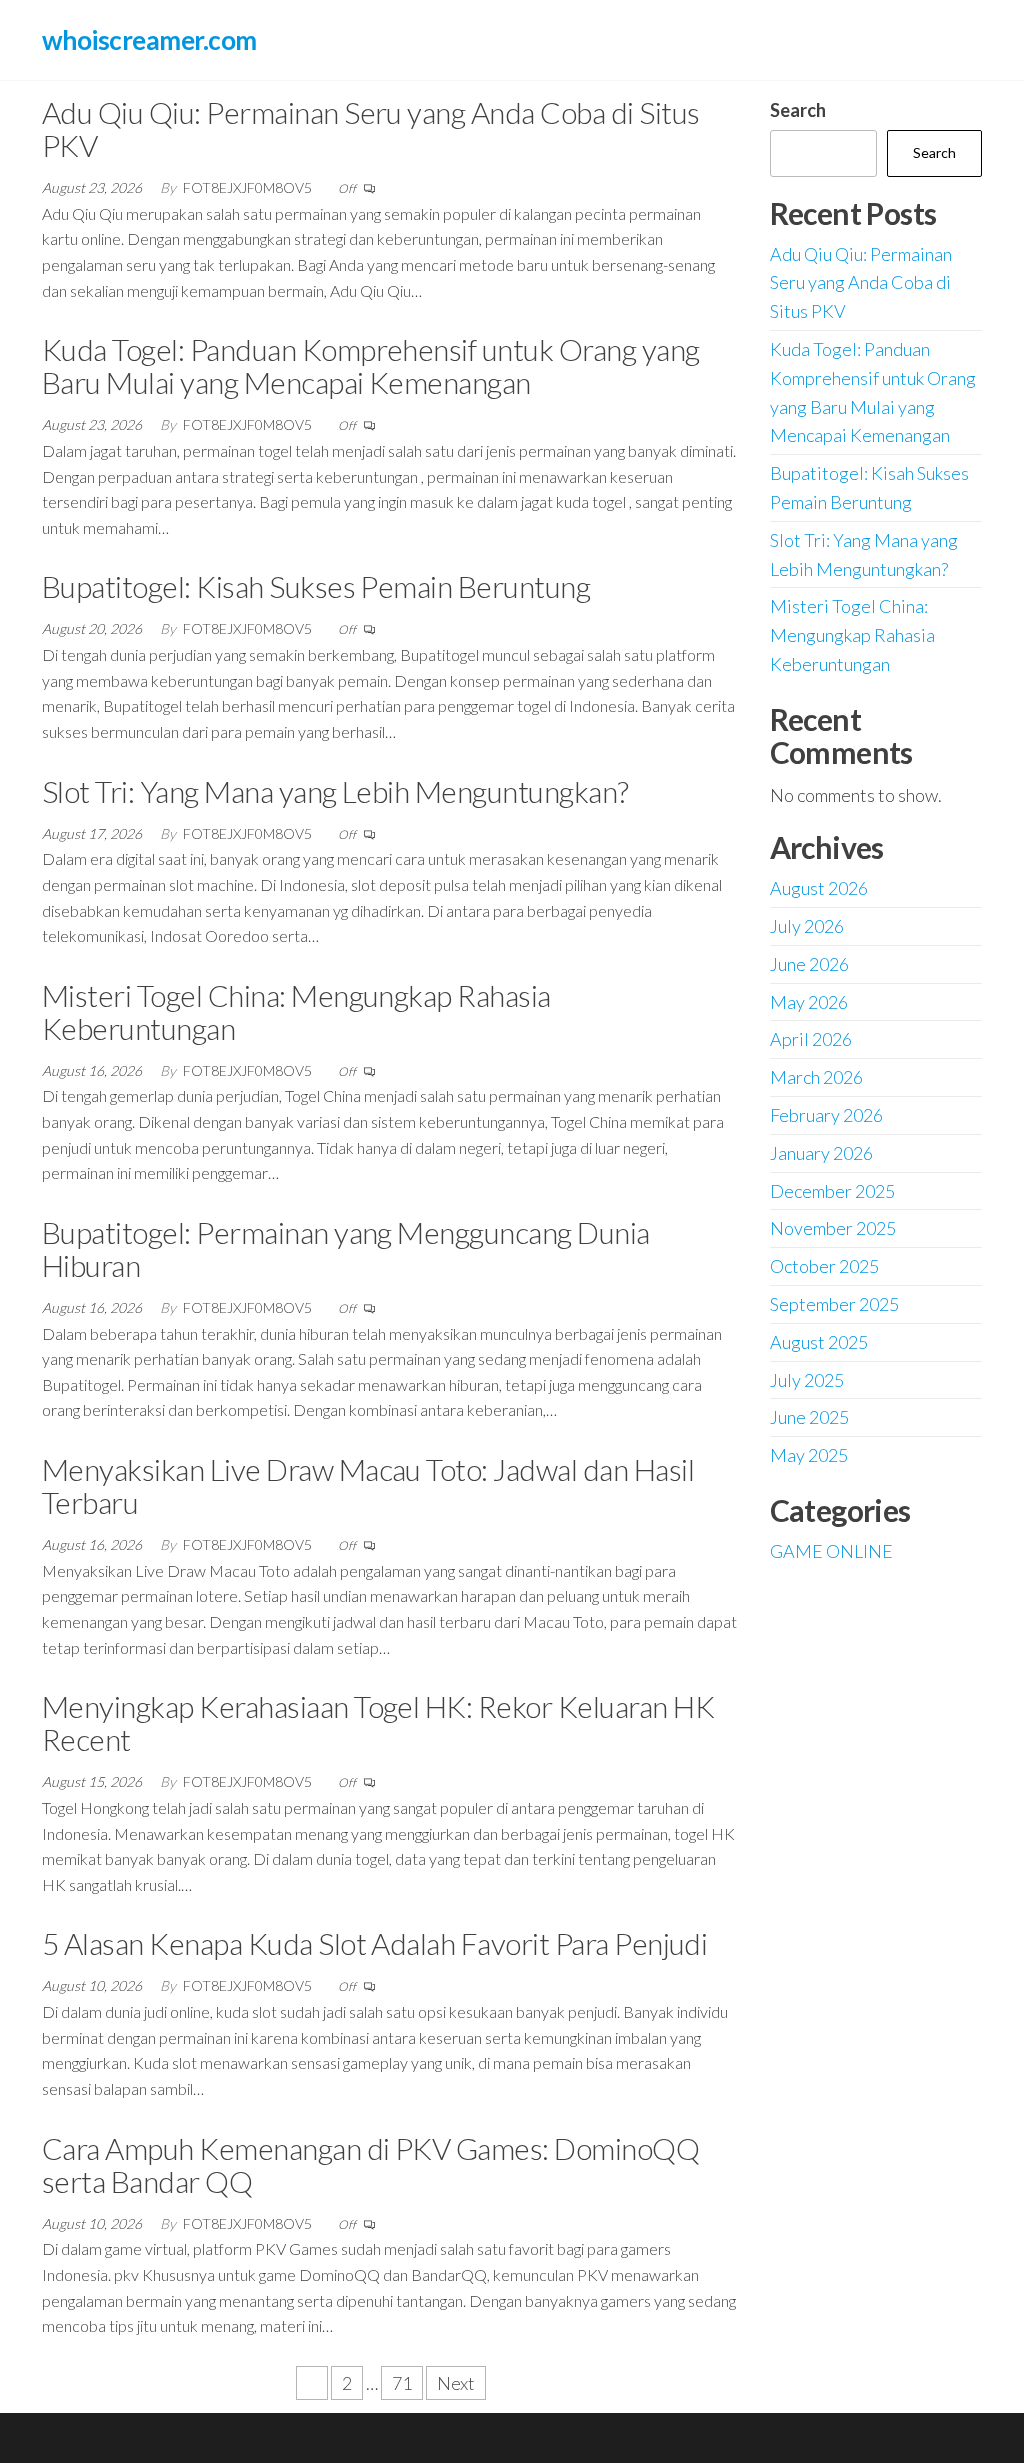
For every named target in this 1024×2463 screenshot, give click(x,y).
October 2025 (824, 1266)
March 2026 (816, 1077)
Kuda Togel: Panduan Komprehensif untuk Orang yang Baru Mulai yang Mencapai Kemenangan (371, 365)
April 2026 (811, 1039)
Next (456, 2383)
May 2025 (809, 1455)
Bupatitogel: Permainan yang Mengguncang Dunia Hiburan (346, 1248)
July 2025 (807, 1380)
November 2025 (833, 1228)
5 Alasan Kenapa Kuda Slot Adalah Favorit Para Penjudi (374, 1943)
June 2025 (809, 1417)
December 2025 (832, 1191)
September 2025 (834, 1304)
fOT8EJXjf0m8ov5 (249, 187)
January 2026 (821, 1153)
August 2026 (819, 888)
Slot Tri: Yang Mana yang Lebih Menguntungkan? (335, 791)
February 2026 (826, 1115)
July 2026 (807, 926)
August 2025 (819, 1342)
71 (402, 2383)
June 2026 (809, 964)
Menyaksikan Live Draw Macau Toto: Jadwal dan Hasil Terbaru (368, 1485)
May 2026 (809, 1002)
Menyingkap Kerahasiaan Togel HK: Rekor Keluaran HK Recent (378, 1722)
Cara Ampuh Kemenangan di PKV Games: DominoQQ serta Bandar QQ (370, 2164)
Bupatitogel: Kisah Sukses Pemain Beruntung (316, 586)
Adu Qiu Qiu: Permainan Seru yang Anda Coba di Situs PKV (370, 128)
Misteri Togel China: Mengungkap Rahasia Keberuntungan (296, 1011)
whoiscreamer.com (149, 40)
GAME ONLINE (831, 1551)
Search (798, 110)
